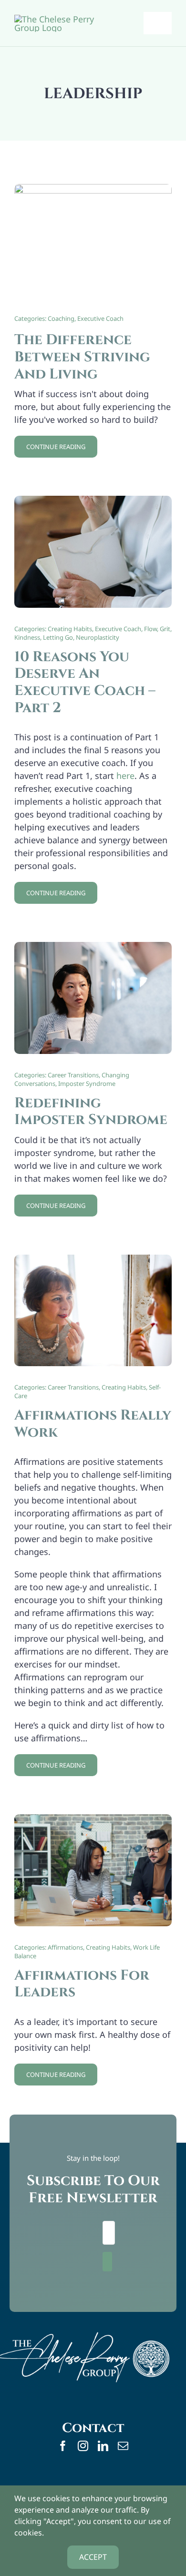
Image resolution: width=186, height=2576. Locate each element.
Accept (93, 2557)
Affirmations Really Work (93, 1424)
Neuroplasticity (98, 637)
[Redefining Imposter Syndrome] (93, 948)
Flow (150, 629)
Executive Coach (100, 318)
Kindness (27, 637)
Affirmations (65, 1947)
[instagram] (83, 2446)
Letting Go (58, 637)
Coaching (61, 318)
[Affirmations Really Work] (93, 1261)
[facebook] (63, 2446)
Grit (165, 629)
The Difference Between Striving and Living (82, 357)
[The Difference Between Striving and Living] (93, 190)
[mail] (123, 2446)
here (125, 776)
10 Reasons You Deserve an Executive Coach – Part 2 (85, 682)
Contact (93, 2428)
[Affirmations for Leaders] (93, 1820)
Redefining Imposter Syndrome (91, 1112)
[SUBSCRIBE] (107, 2262)
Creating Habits (70, 629)
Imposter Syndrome (87, 1084)
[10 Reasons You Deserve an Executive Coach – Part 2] (93, 502)
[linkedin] (103, 2446)
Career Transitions (73, 1075)
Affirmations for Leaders (82, 1984)
